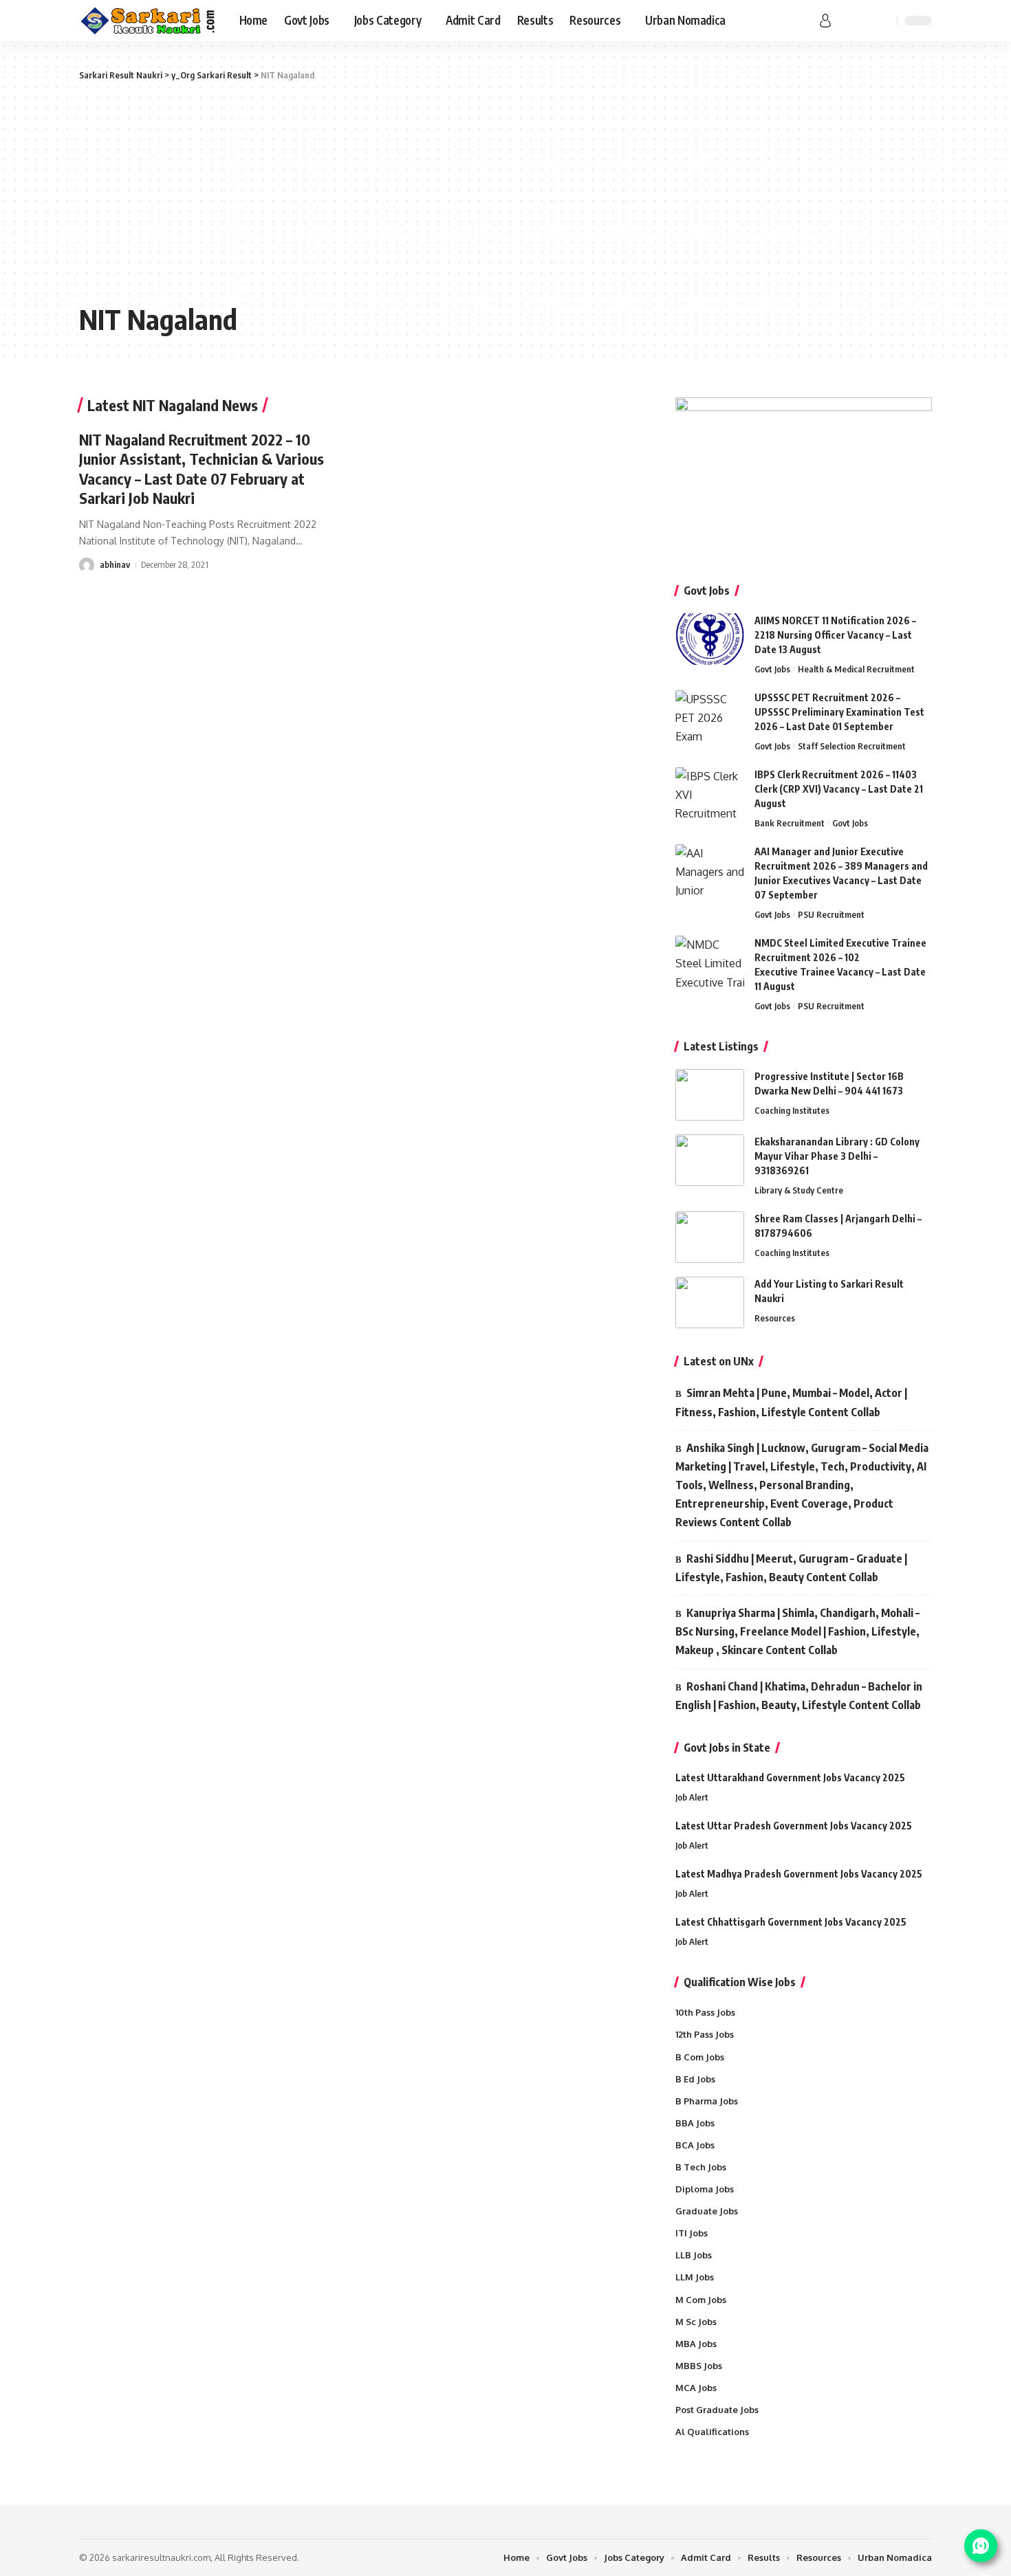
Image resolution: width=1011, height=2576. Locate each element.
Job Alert (692, 1797)
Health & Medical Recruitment (856, 669)
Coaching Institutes (792, 1110)
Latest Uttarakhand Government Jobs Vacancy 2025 (790, 1777)
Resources (775, 1318)
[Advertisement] (505, 192)
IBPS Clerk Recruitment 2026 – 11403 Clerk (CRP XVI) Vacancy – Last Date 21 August (839, 789)
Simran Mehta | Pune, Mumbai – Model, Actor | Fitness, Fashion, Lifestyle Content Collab (791, 1402)
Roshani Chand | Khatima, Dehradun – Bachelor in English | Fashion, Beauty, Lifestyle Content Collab (799, 1696)
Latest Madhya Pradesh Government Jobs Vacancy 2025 (799, 1874)
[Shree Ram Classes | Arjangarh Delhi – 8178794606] (710, 1237)
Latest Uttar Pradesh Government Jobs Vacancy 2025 (794, 1826)
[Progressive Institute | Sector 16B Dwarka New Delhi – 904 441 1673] (710, 1095)
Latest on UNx (719, 1361)
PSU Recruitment (831, 914)
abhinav (115, 564)
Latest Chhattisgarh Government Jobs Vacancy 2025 (791, 1922)
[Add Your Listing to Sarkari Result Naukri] (710, 1302)
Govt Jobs (772, 669)
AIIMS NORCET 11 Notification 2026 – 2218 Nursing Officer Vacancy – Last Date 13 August (835, 635)
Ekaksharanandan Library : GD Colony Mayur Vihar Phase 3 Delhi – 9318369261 (837, 1156)
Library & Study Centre (799, 1190)
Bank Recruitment (790, 823)
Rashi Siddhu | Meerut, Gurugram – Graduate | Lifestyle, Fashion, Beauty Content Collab (791, 1568)
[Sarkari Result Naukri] (148, 21)
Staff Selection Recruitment (852, 746)
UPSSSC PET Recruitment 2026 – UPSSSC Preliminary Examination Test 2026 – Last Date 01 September (839, 712)
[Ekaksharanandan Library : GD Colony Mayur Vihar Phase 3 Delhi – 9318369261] (710, 1160)
